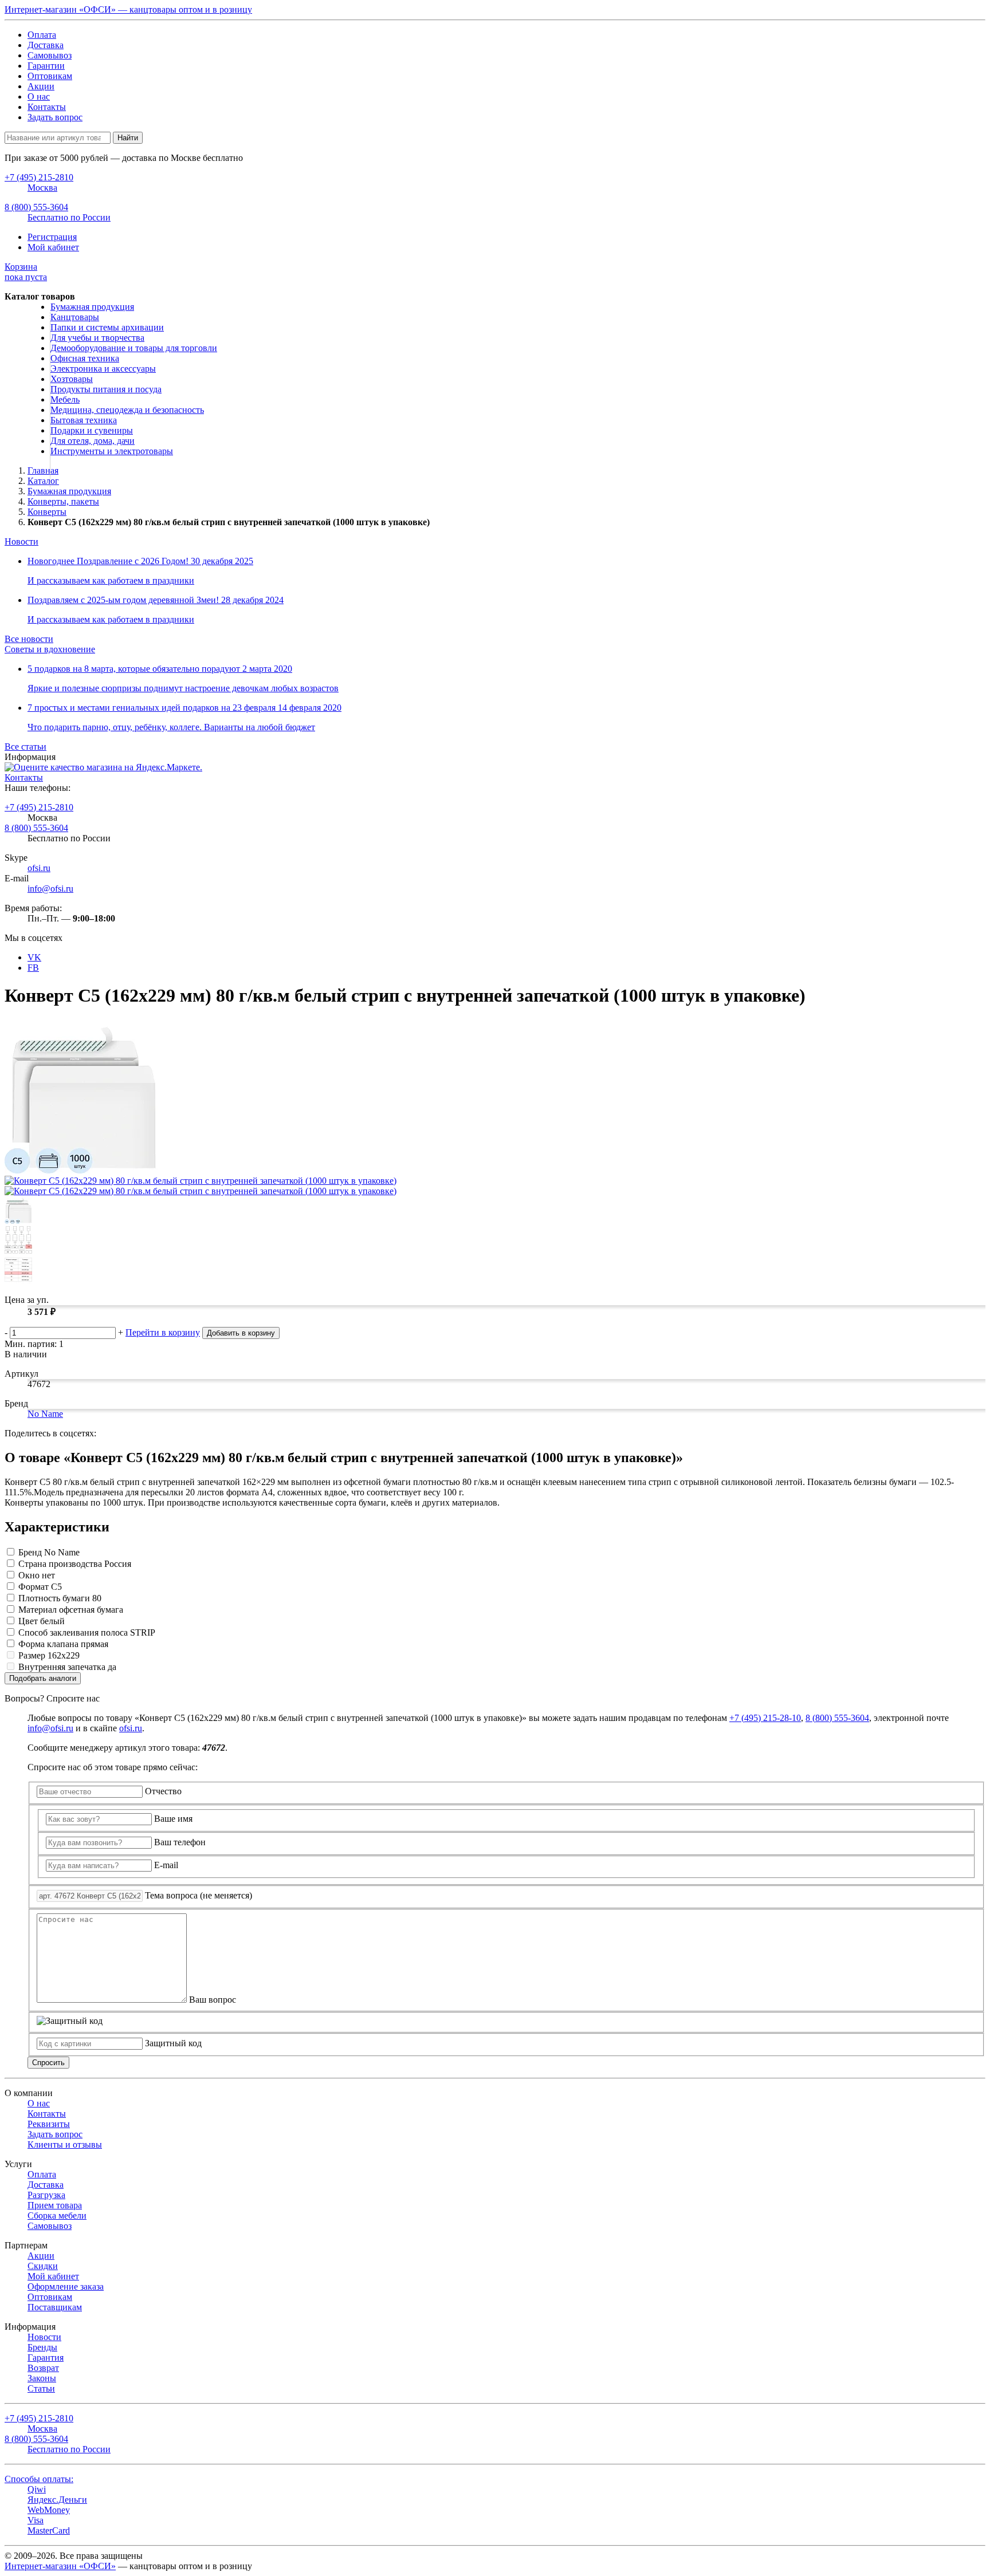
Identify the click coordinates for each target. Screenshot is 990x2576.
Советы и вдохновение (50, 649)
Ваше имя (173, 1819)
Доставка (46, 45)
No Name (45, 1414)
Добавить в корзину (241, 1333)
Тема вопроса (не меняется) (199, 1895)
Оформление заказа (66, 2287)
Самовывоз (50, 55)
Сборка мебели (57, 2215)
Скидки (43, 2266)
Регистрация (52, 237)
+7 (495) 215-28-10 (765, 1718)
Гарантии (46, 66)
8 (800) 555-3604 (36, 828)
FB (33, 968)
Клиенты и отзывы (65, 2144)
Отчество (163, 1791)
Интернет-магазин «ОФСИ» (60, 2566)
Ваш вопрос (213, 2000)
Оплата (42, 35)
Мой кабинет (53, 247)
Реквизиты (49, 2124)
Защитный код (173, 2043)
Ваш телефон (180, 1842)
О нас (39, 96)
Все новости (29, 639)
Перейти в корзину (163, 1332)
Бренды (42, 2347)
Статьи (41, 2388)
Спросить (48, 2063)
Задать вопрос (55, 117)
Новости (21, 541)
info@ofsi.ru (50, 889)
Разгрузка (46, 2195)
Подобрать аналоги (43, 1678)
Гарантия (46, 2358)
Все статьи (25, 747)
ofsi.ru (39, 868)
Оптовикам (50, 76)
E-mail (166, 1865)
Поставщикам (55, 2307)
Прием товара (55, 2205)
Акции (41, 86)
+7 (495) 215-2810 (39, 807)
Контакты (47, 107)
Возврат (43, 2368)
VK (34, 957)
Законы (42, 2378)
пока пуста (26, 272)
